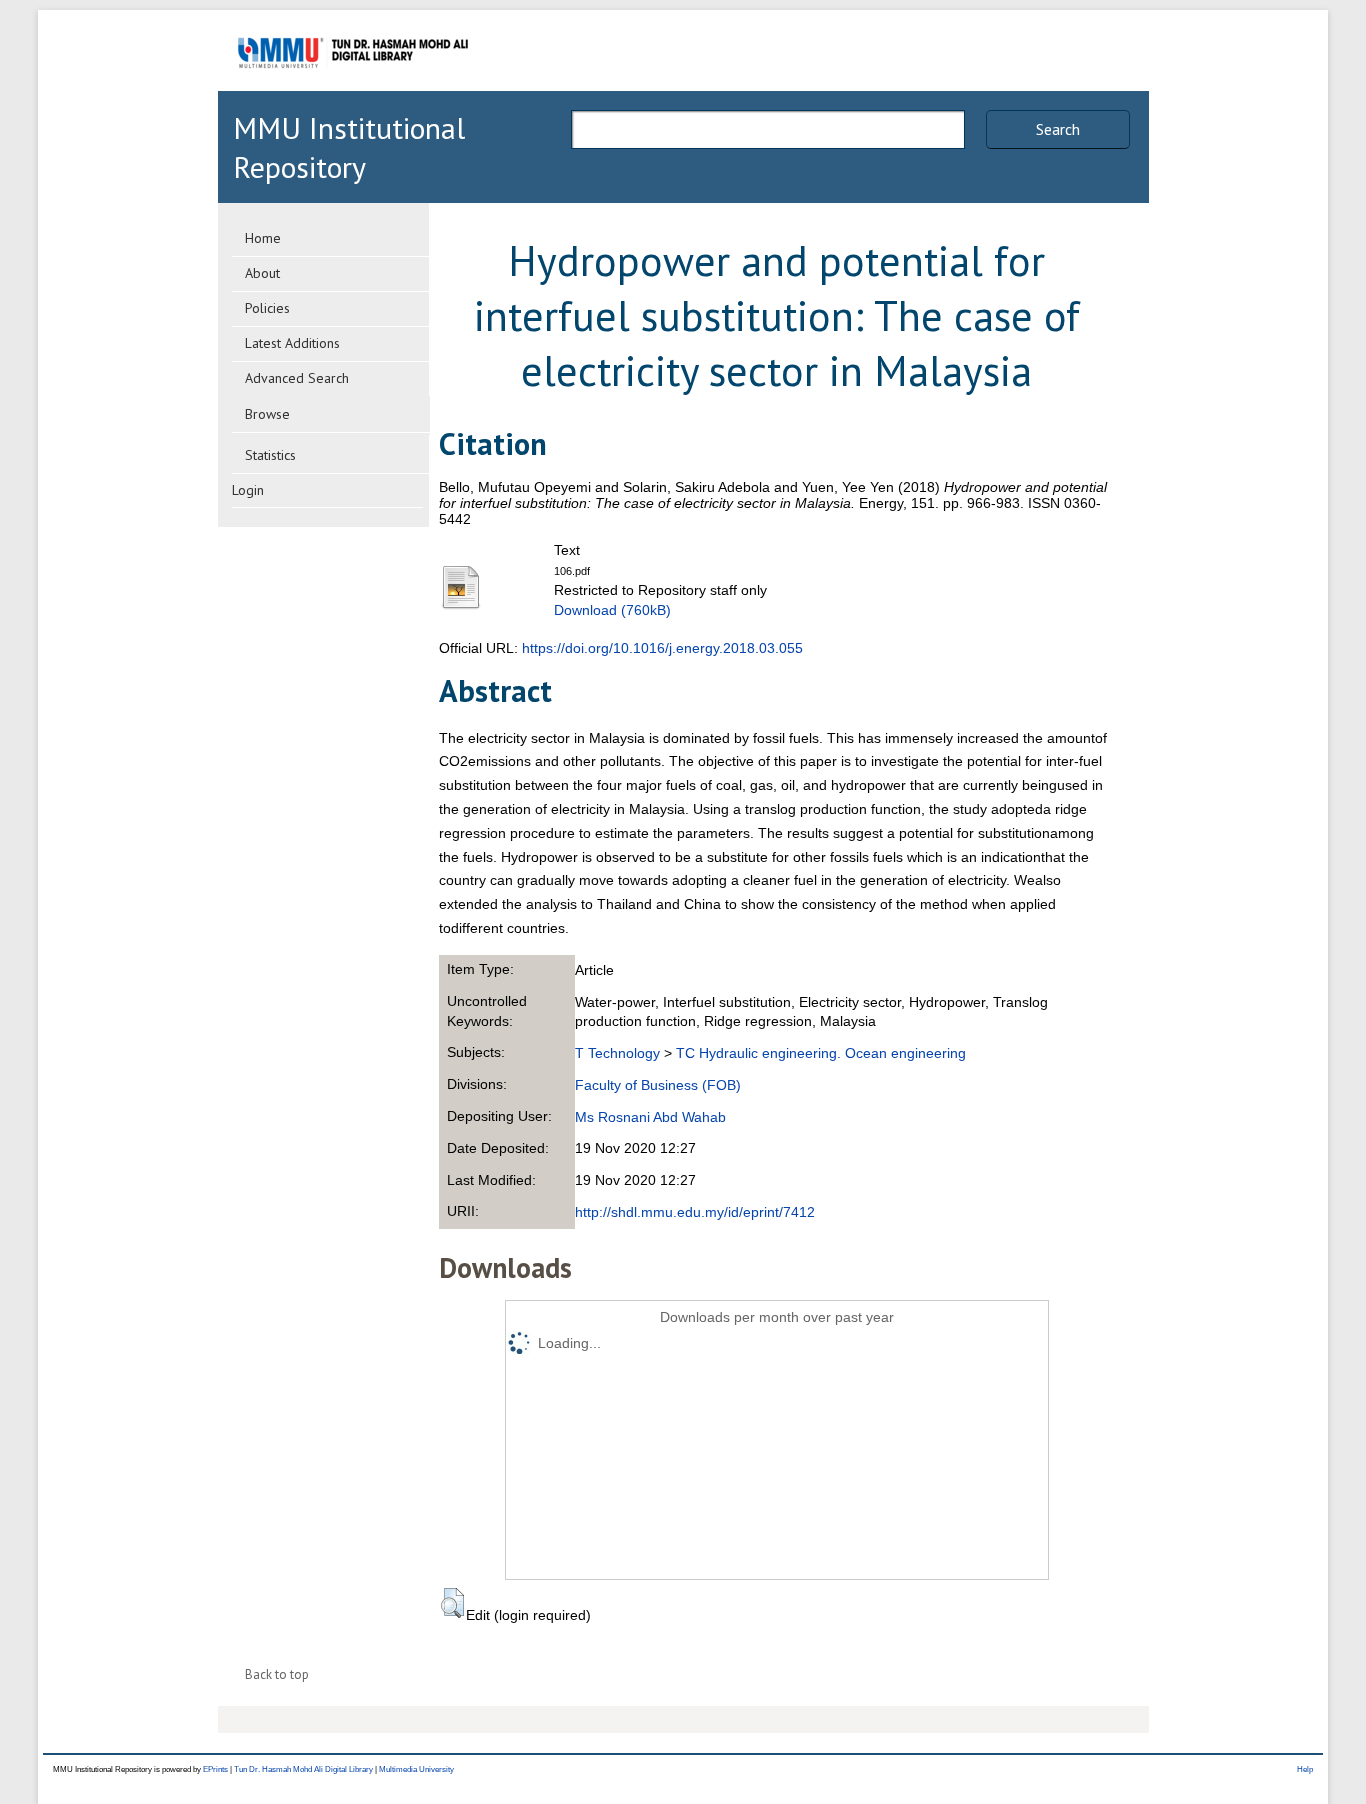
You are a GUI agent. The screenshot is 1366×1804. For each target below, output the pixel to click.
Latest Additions (292, 343)
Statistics (270, 455)
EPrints (215, 1769)
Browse (267, 414)
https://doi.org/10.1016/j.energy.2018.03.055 (662, 648)
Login (248, 490)
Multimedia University (416, 1769)
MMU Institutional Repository (349, 147)
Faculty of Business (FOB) (658, 1085)
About (262, 273)
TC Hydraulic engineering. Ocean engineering (821, 1053)
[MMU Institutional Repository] (353, 87)
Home (263, 238)
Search (1058, 129)
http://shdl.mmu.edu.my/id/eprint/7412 (695, 1212)
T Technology (617, 1053)
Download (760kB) (612, 610)
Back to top (277, 1674)
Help (1305, 1769)
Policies (267, 308)
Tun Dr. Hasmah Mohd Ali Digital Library (303, 1769)
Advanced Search (297, 378)
